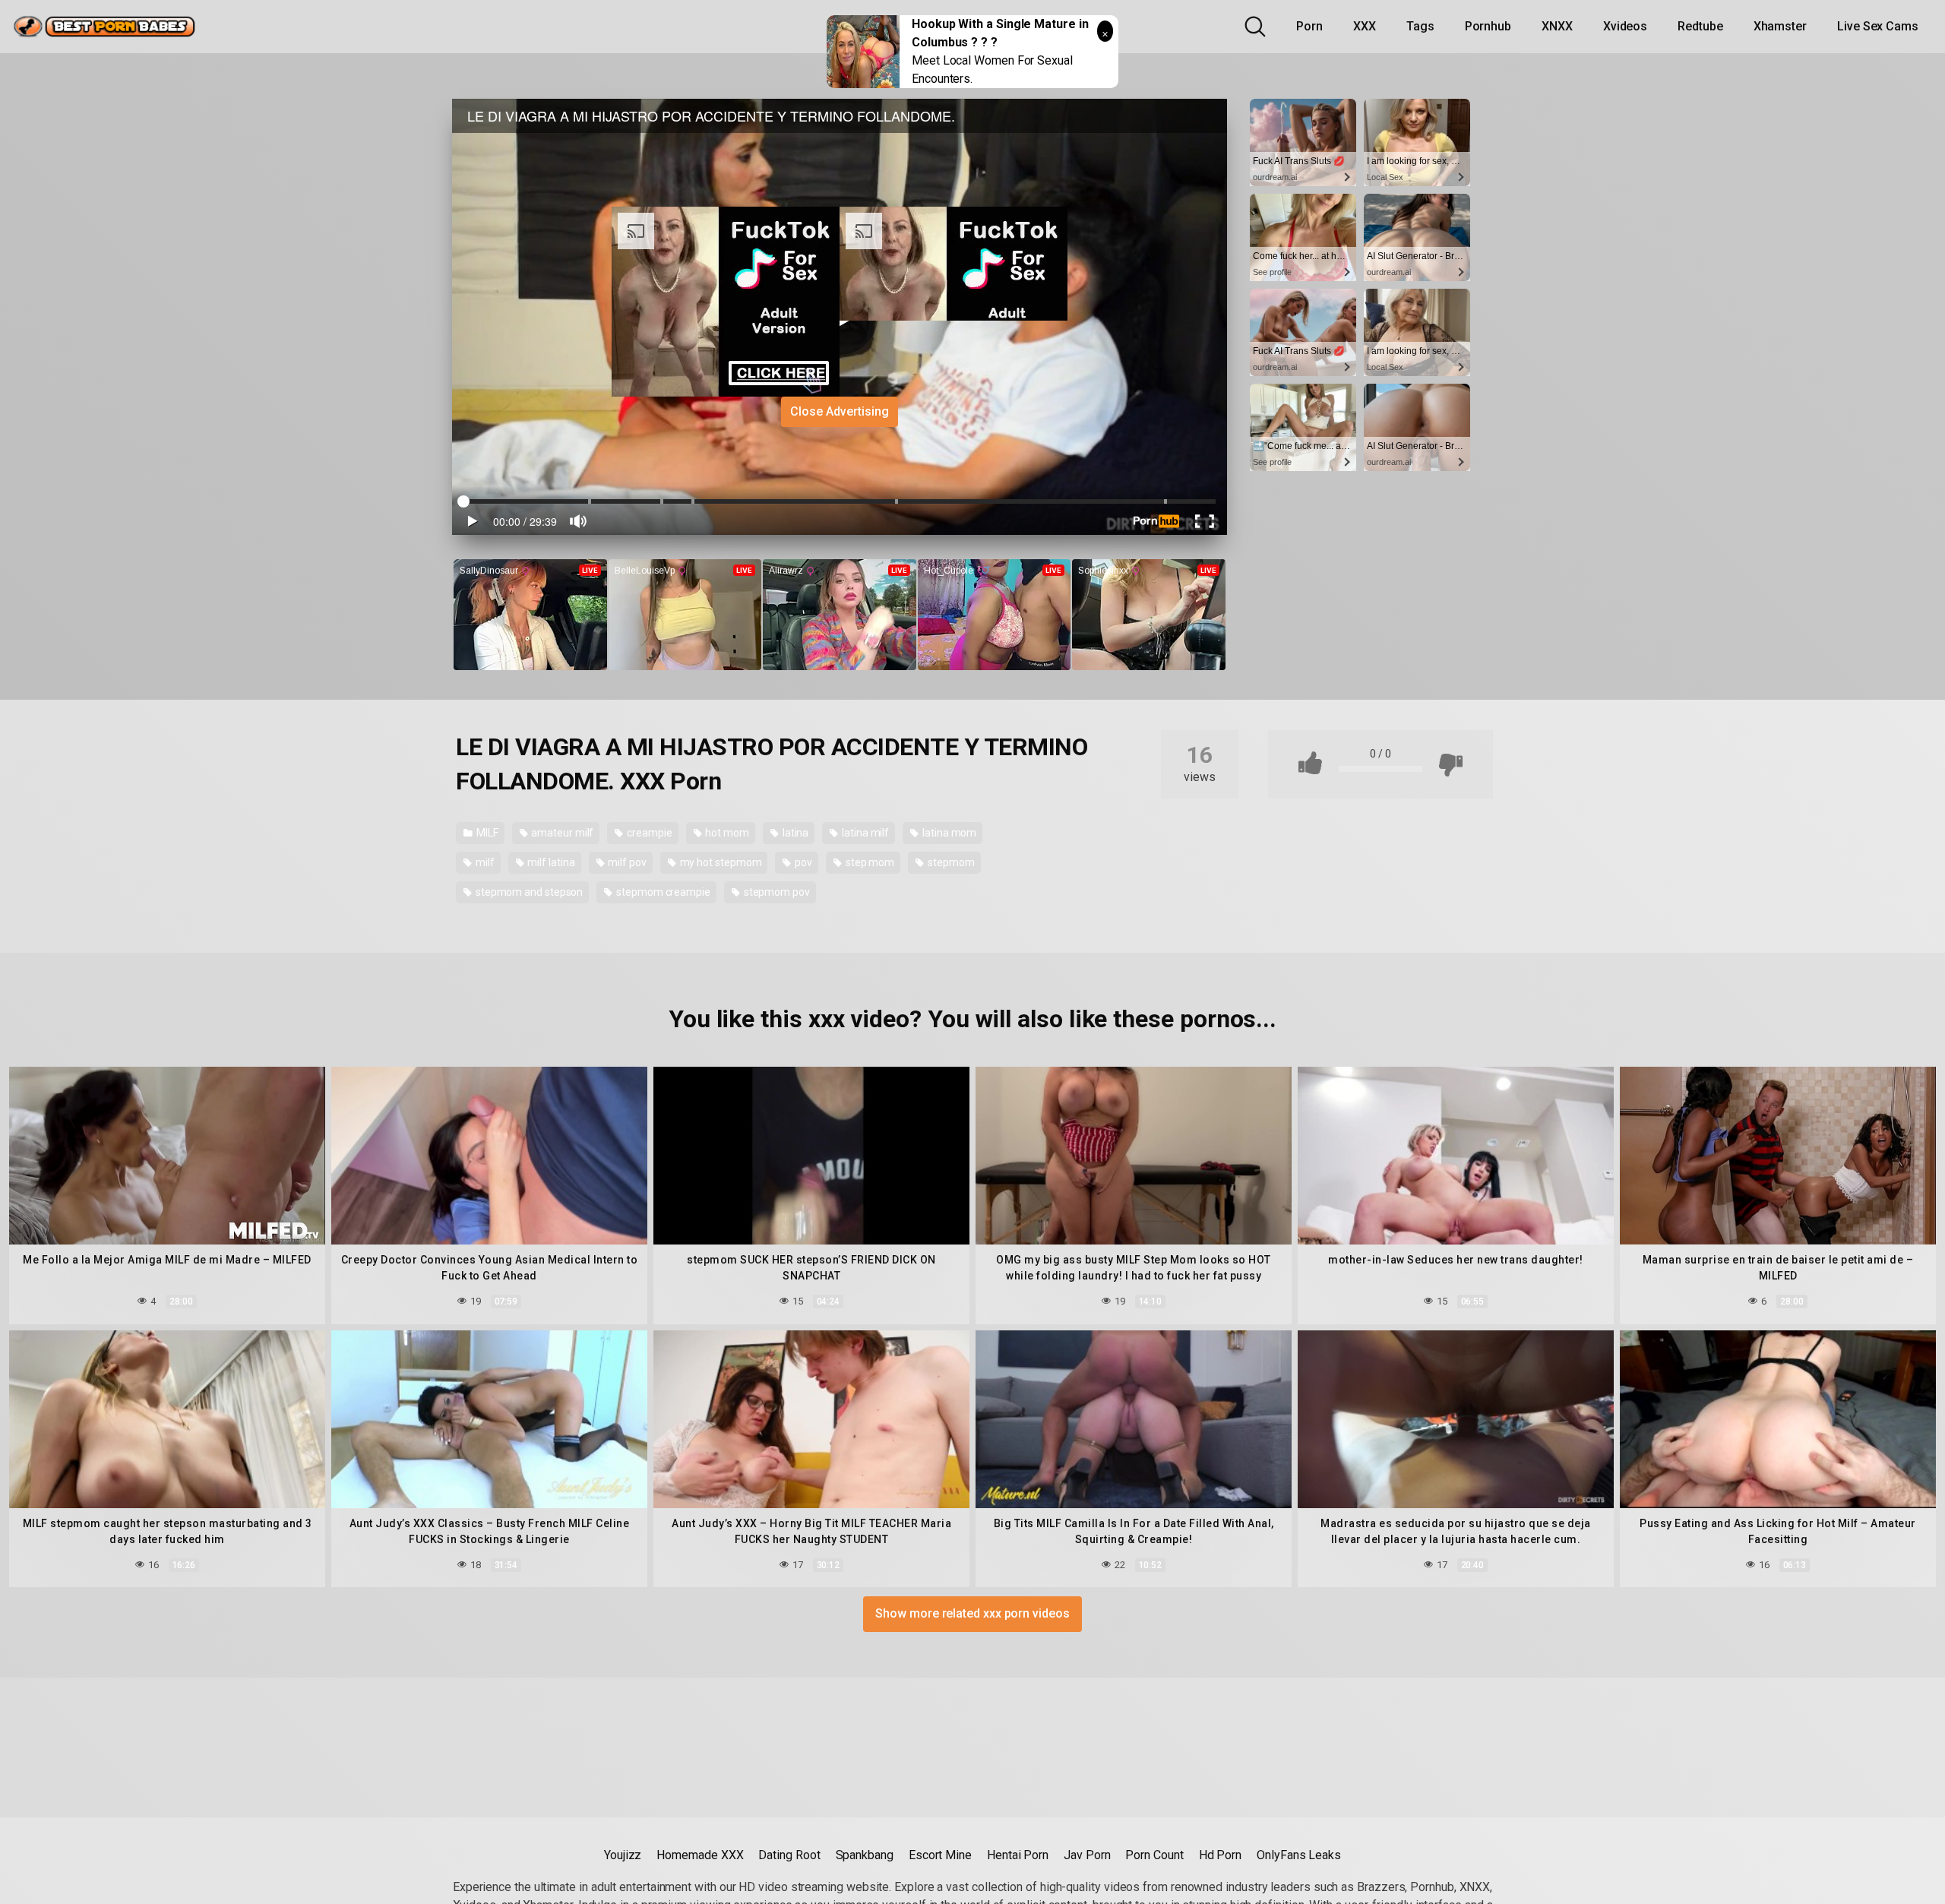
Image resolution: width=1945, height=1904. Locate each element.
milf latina (550, 862)
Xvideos (1625, 26)
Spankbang (865, 1855)
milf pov (626, 862)
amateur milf (561, 833)
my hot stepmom (720, 862)
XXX (1365, 26)
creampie (648, 833)
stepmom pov (776, 892)
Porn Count (1154, 1855)
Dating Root (789, 1855)
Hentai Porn (1018, 1855)
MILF (486, 833)
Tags (1420, 26)
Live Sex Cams (1878, 26)
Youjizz (623, 1855)
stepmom (950, 862)
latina (794, 833)
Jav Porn (1087, 1855)
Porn (1309, 26)
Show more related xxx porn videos (972, 1613)
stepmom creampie (662, 892)
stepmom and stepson (528, 892)
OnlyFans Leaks (1299, 1855)
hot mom (726, 833)
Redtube (1700, 26)
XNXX (1557, 26)
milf (484, 862)
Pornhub (1488, 26)
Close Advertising (840, 411)
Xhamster (1780, 26)
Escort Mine (940, 1855)
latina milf (864, 833)
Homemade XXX (700, 1855)
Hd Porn (1220, 1855)
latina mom (948, 833)
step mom (869, 862)
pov (802, 862)
